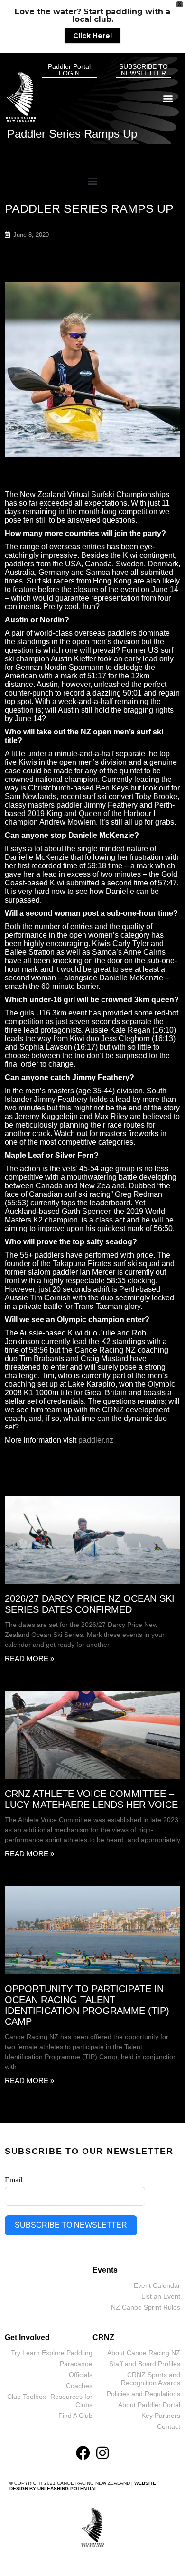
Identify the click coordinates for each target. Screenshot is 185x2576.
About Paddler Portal (149, 2405)
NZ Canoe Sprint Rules (146, 2307)
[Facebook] (83, 2453)
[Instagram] (102, 2453)
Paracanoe (76, 2364)
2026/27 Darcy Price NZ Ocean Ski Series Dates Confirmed (90, 1604)
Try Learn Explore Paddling (52, 2353)
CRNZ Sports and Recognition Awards (151, 2379)
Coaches (79, 2386)
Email (14, 2180)
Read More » (29, 1659)
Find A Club (75, 2416)
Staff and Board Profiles (145, 2364)
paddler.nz (96, 1440)
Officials (81, 2375)
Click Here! (92, 36)
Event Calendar (157, 2285)
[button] (168, 98)
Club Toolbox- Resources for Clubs (50, 2401)
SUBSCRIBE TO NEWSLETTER (71, 2225)
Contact (169, 2426)
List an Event (161, 2296)
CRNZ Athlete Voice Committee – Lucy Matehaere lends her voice (91, 1799)
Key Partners (161, 2416)
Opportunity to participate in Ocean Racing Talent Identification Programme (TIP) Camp (87, 2005)
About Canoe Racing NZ (144, 2353)
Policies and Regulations (143, 2394)
